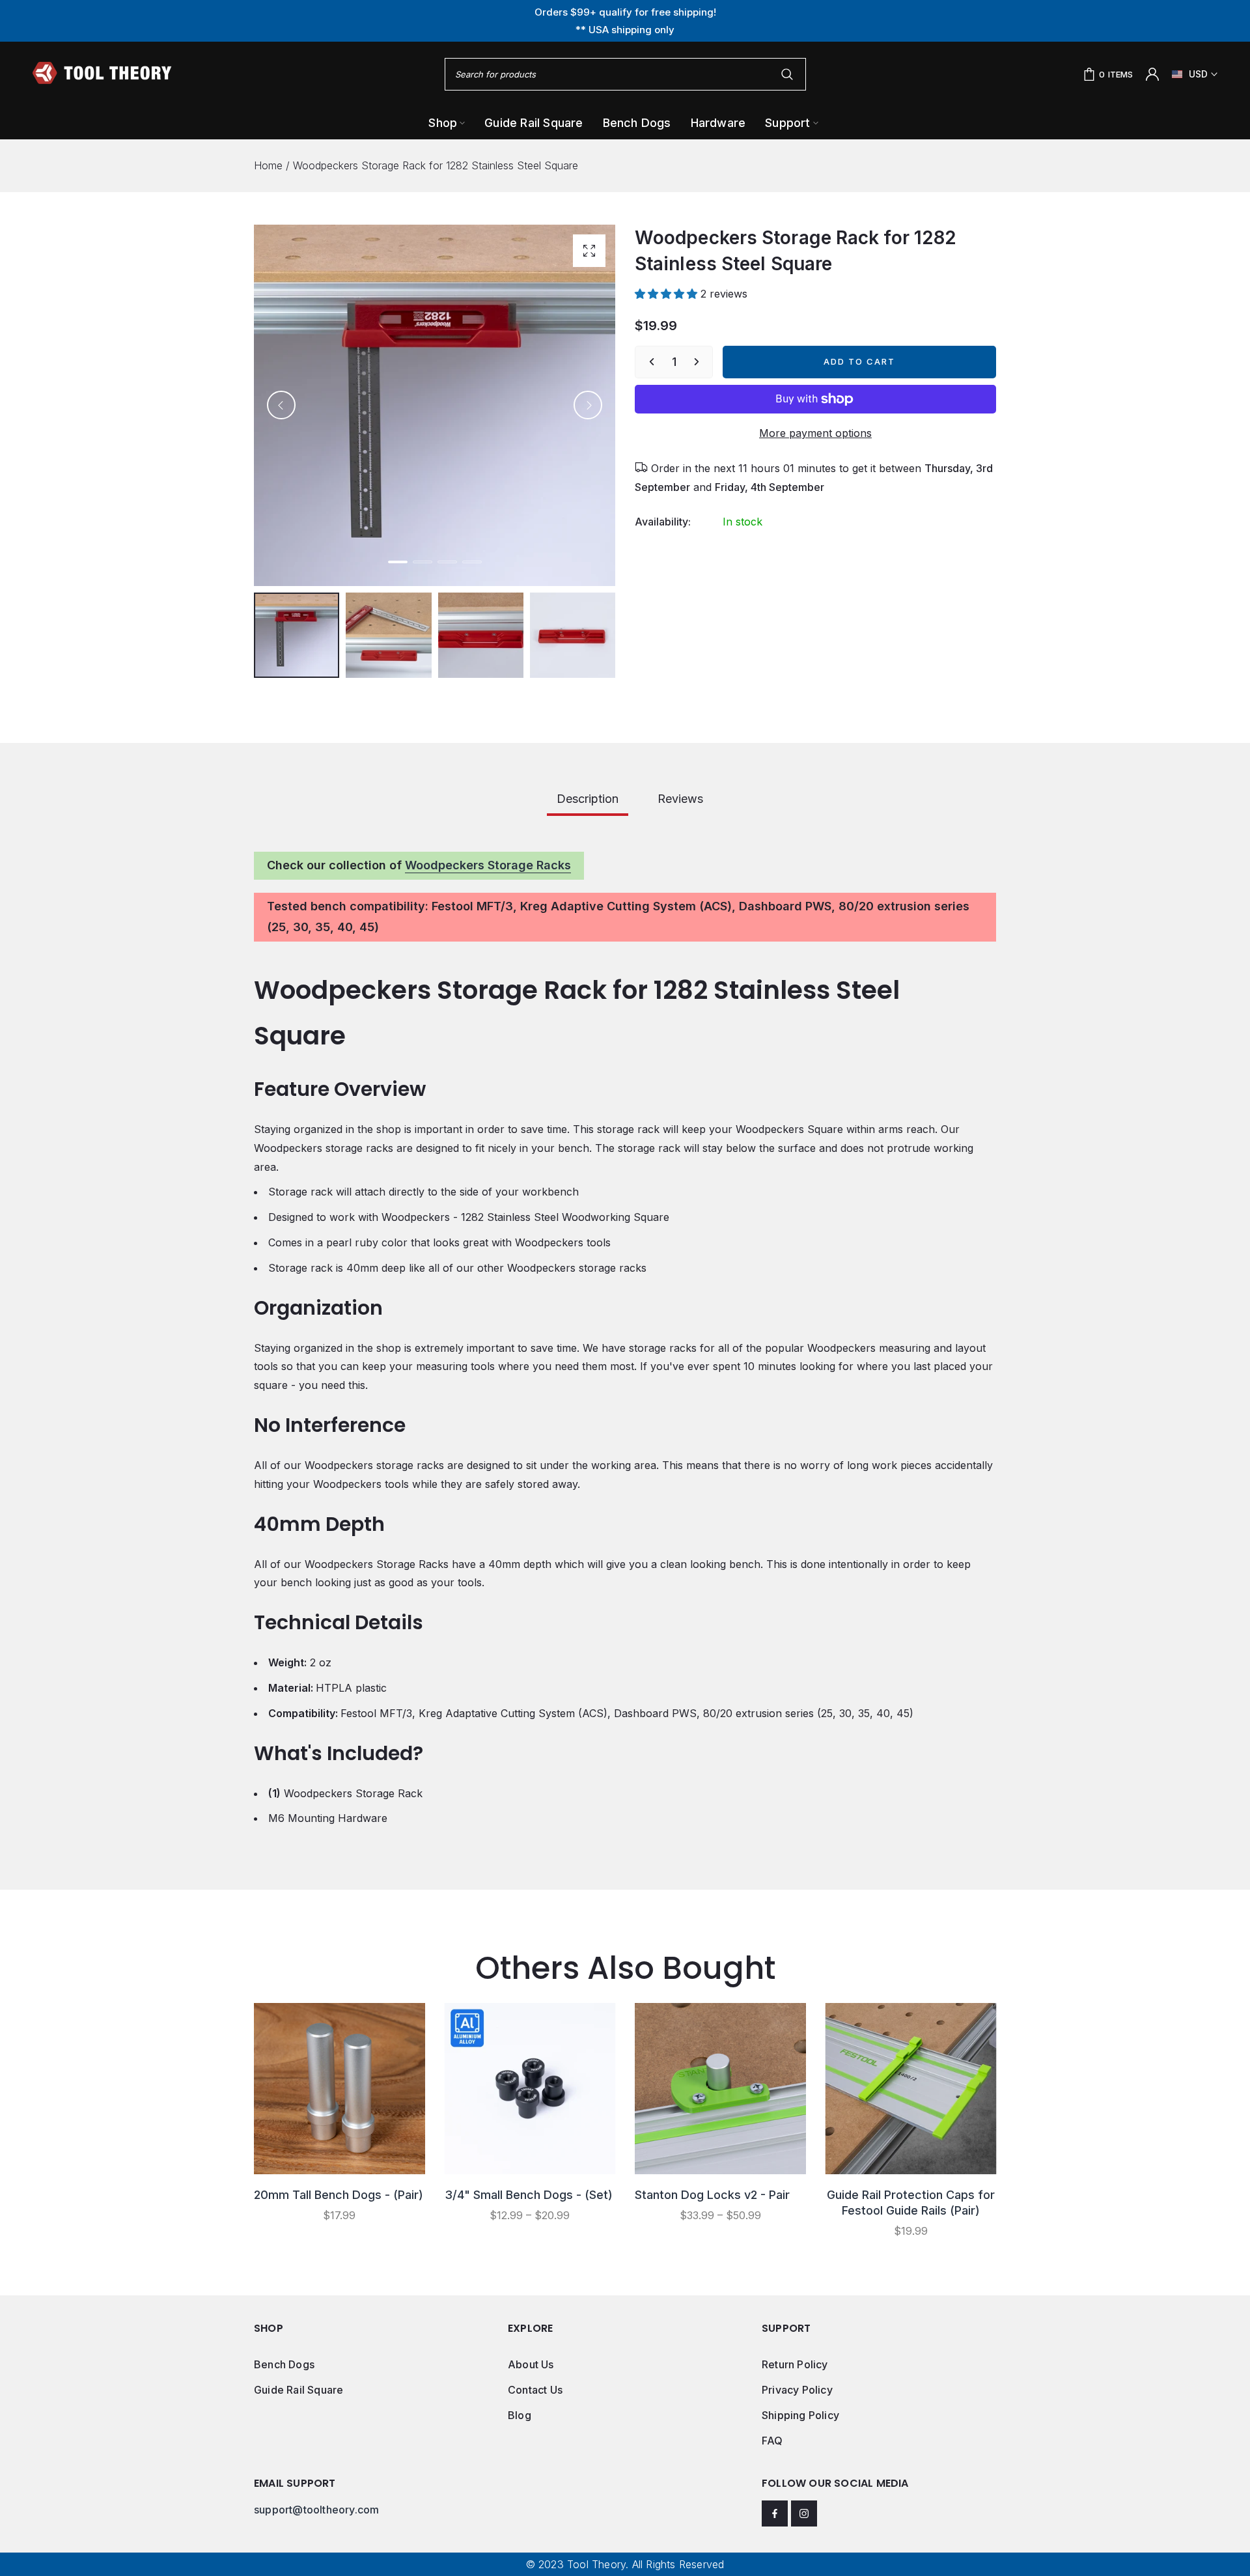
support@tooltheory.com (316, 2510)
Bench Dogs (284, 2364)
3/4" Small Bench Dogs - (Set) (529, 2195)
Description (588, 799)
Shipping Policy (800, 2415)
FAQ (772, 2441)
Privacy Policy (797, 2390)
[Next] (588, 405)
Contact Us (535, 2390)
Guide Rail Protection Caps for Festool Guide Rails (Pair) (911, 2203)
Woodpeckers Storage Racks (488, 865)
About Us (531, 2364)
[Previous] (281, 405)
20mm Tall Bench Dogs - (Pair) (339, 2195)
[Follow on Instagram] (804, 2513)
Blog (520, 2415)
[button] (668, 294)
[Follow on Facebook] (775, 2513)
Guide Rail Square (299, 2390)
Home (268, 165)
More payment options (815, 433)
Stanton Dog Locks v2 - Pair (712, 2195)
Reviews (680, 799)
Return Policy (795, 2364)
